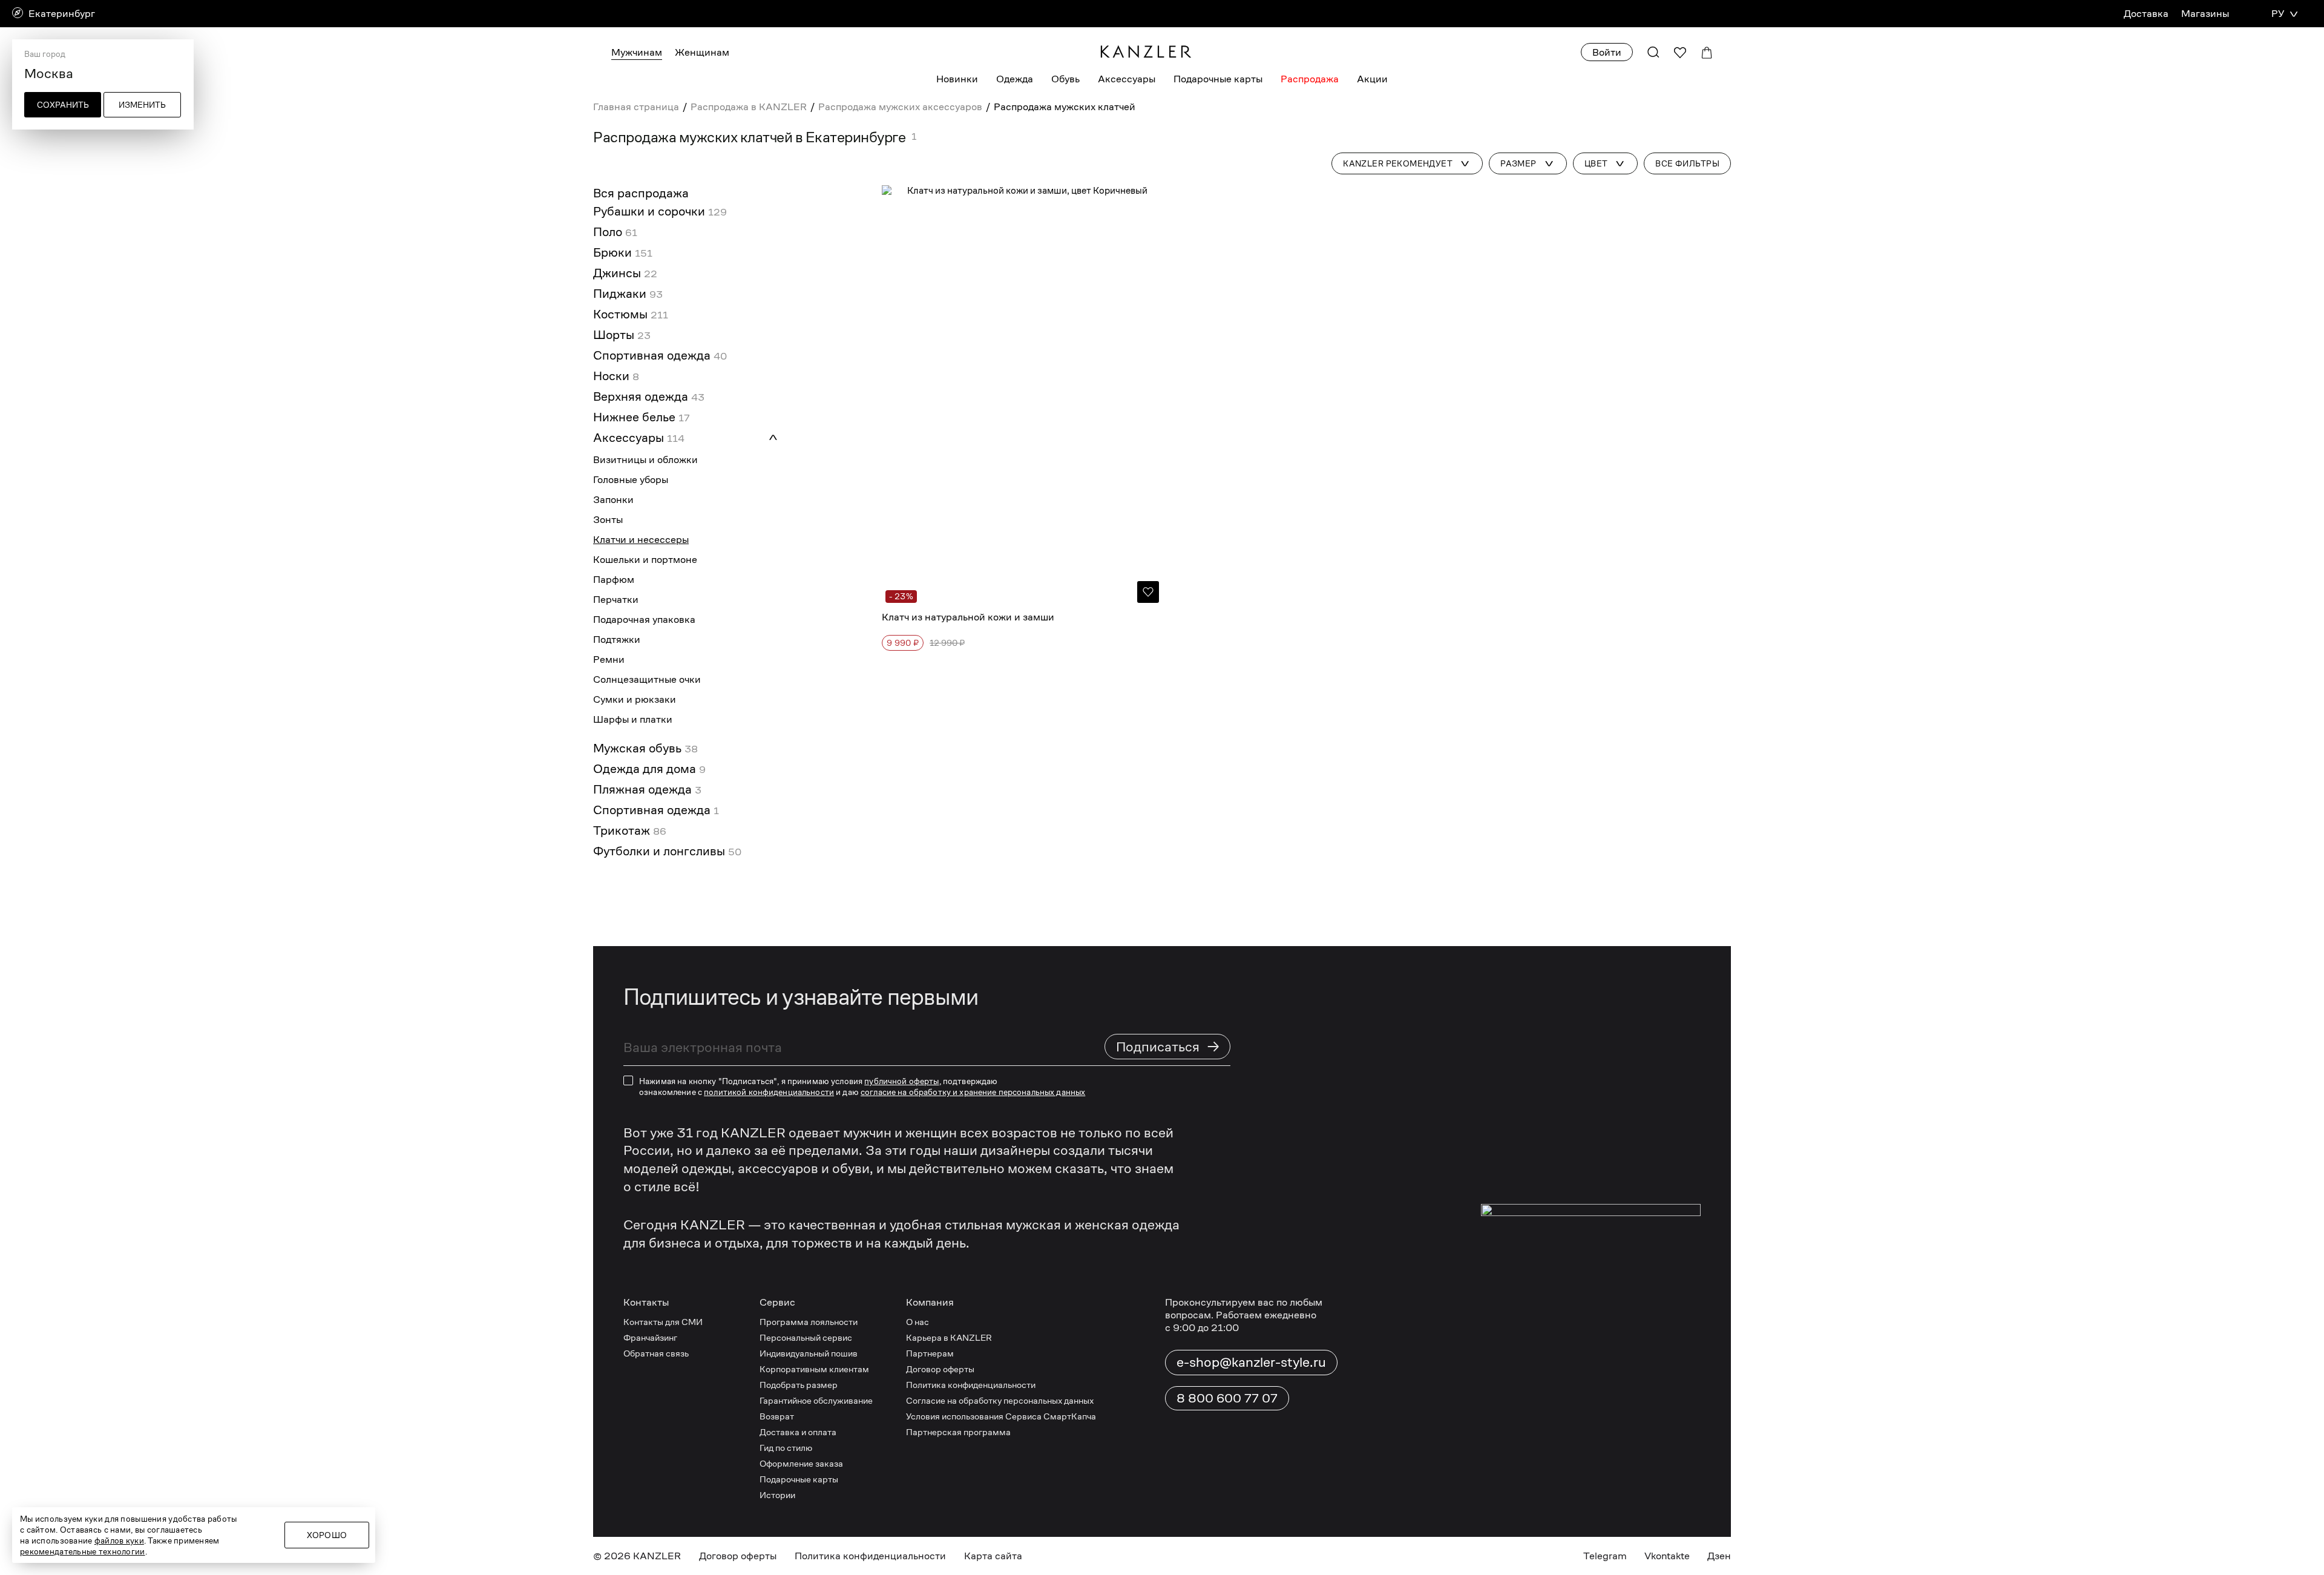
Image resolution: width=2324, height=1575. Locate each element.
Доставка (2146, 14)
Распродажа (1310, 79)
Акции (1372, 79)
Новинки (957, 79)
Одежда (1015, 79)
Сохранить (63, 105)
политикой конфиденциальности (769, 1463)
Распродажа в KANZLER (749, 107)
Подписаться (1168, 1417)
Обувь (1065, 79)
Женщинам (702, 52)
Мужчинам (637, 52)
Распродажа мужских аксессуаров (900, 107)
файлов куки (119, 1540)
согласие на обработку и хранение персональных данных (973, 1463)
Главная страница (636, 107)
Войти (1607, 52)
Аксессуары (1127, 79)
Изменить (142, 105)
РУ (2278, 14)
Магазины (2205, 14)
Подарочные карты (1218, 79)
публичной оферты (901, 1452)
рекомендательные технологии (83, 1551)
